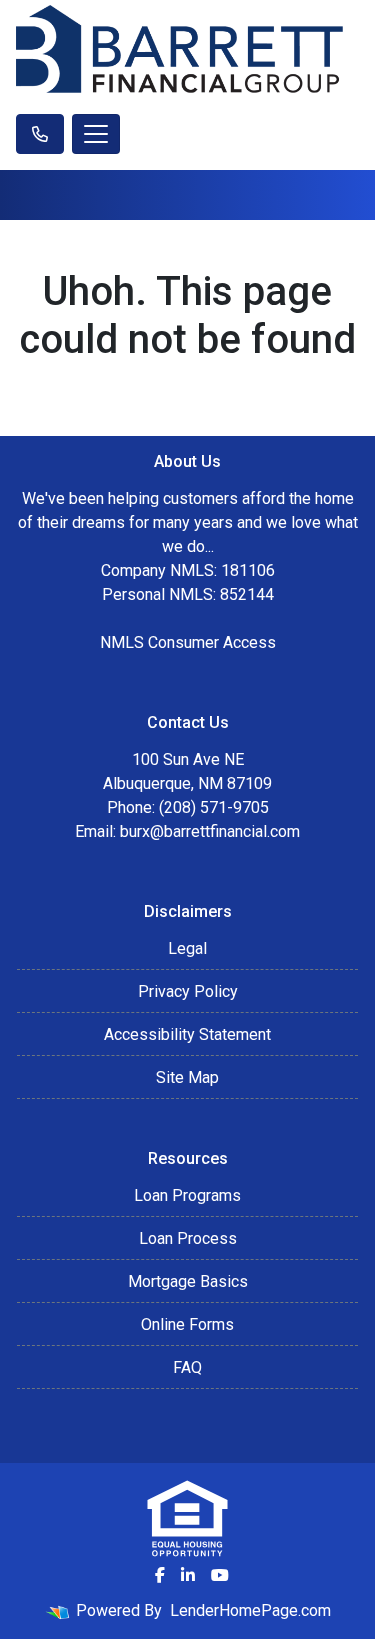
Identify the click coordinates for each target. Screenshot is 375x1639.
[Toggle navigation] (96, 134)
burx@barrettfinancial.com (210, 831)
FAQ (187, 1367)
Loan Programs (187, 1195)
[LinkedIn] (188, 1575)
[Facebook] (160, 1575)
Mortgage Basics (188, 1281)
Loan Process (188, 1238)
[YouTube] (220, 1575)
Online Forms (187, 1324)
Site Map (187, 1077)
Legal (187, 948)
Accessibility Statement (187, 1034)
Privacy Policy (188, 991)
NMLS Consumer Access (188, 642)
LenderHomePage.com (250, 1610)
